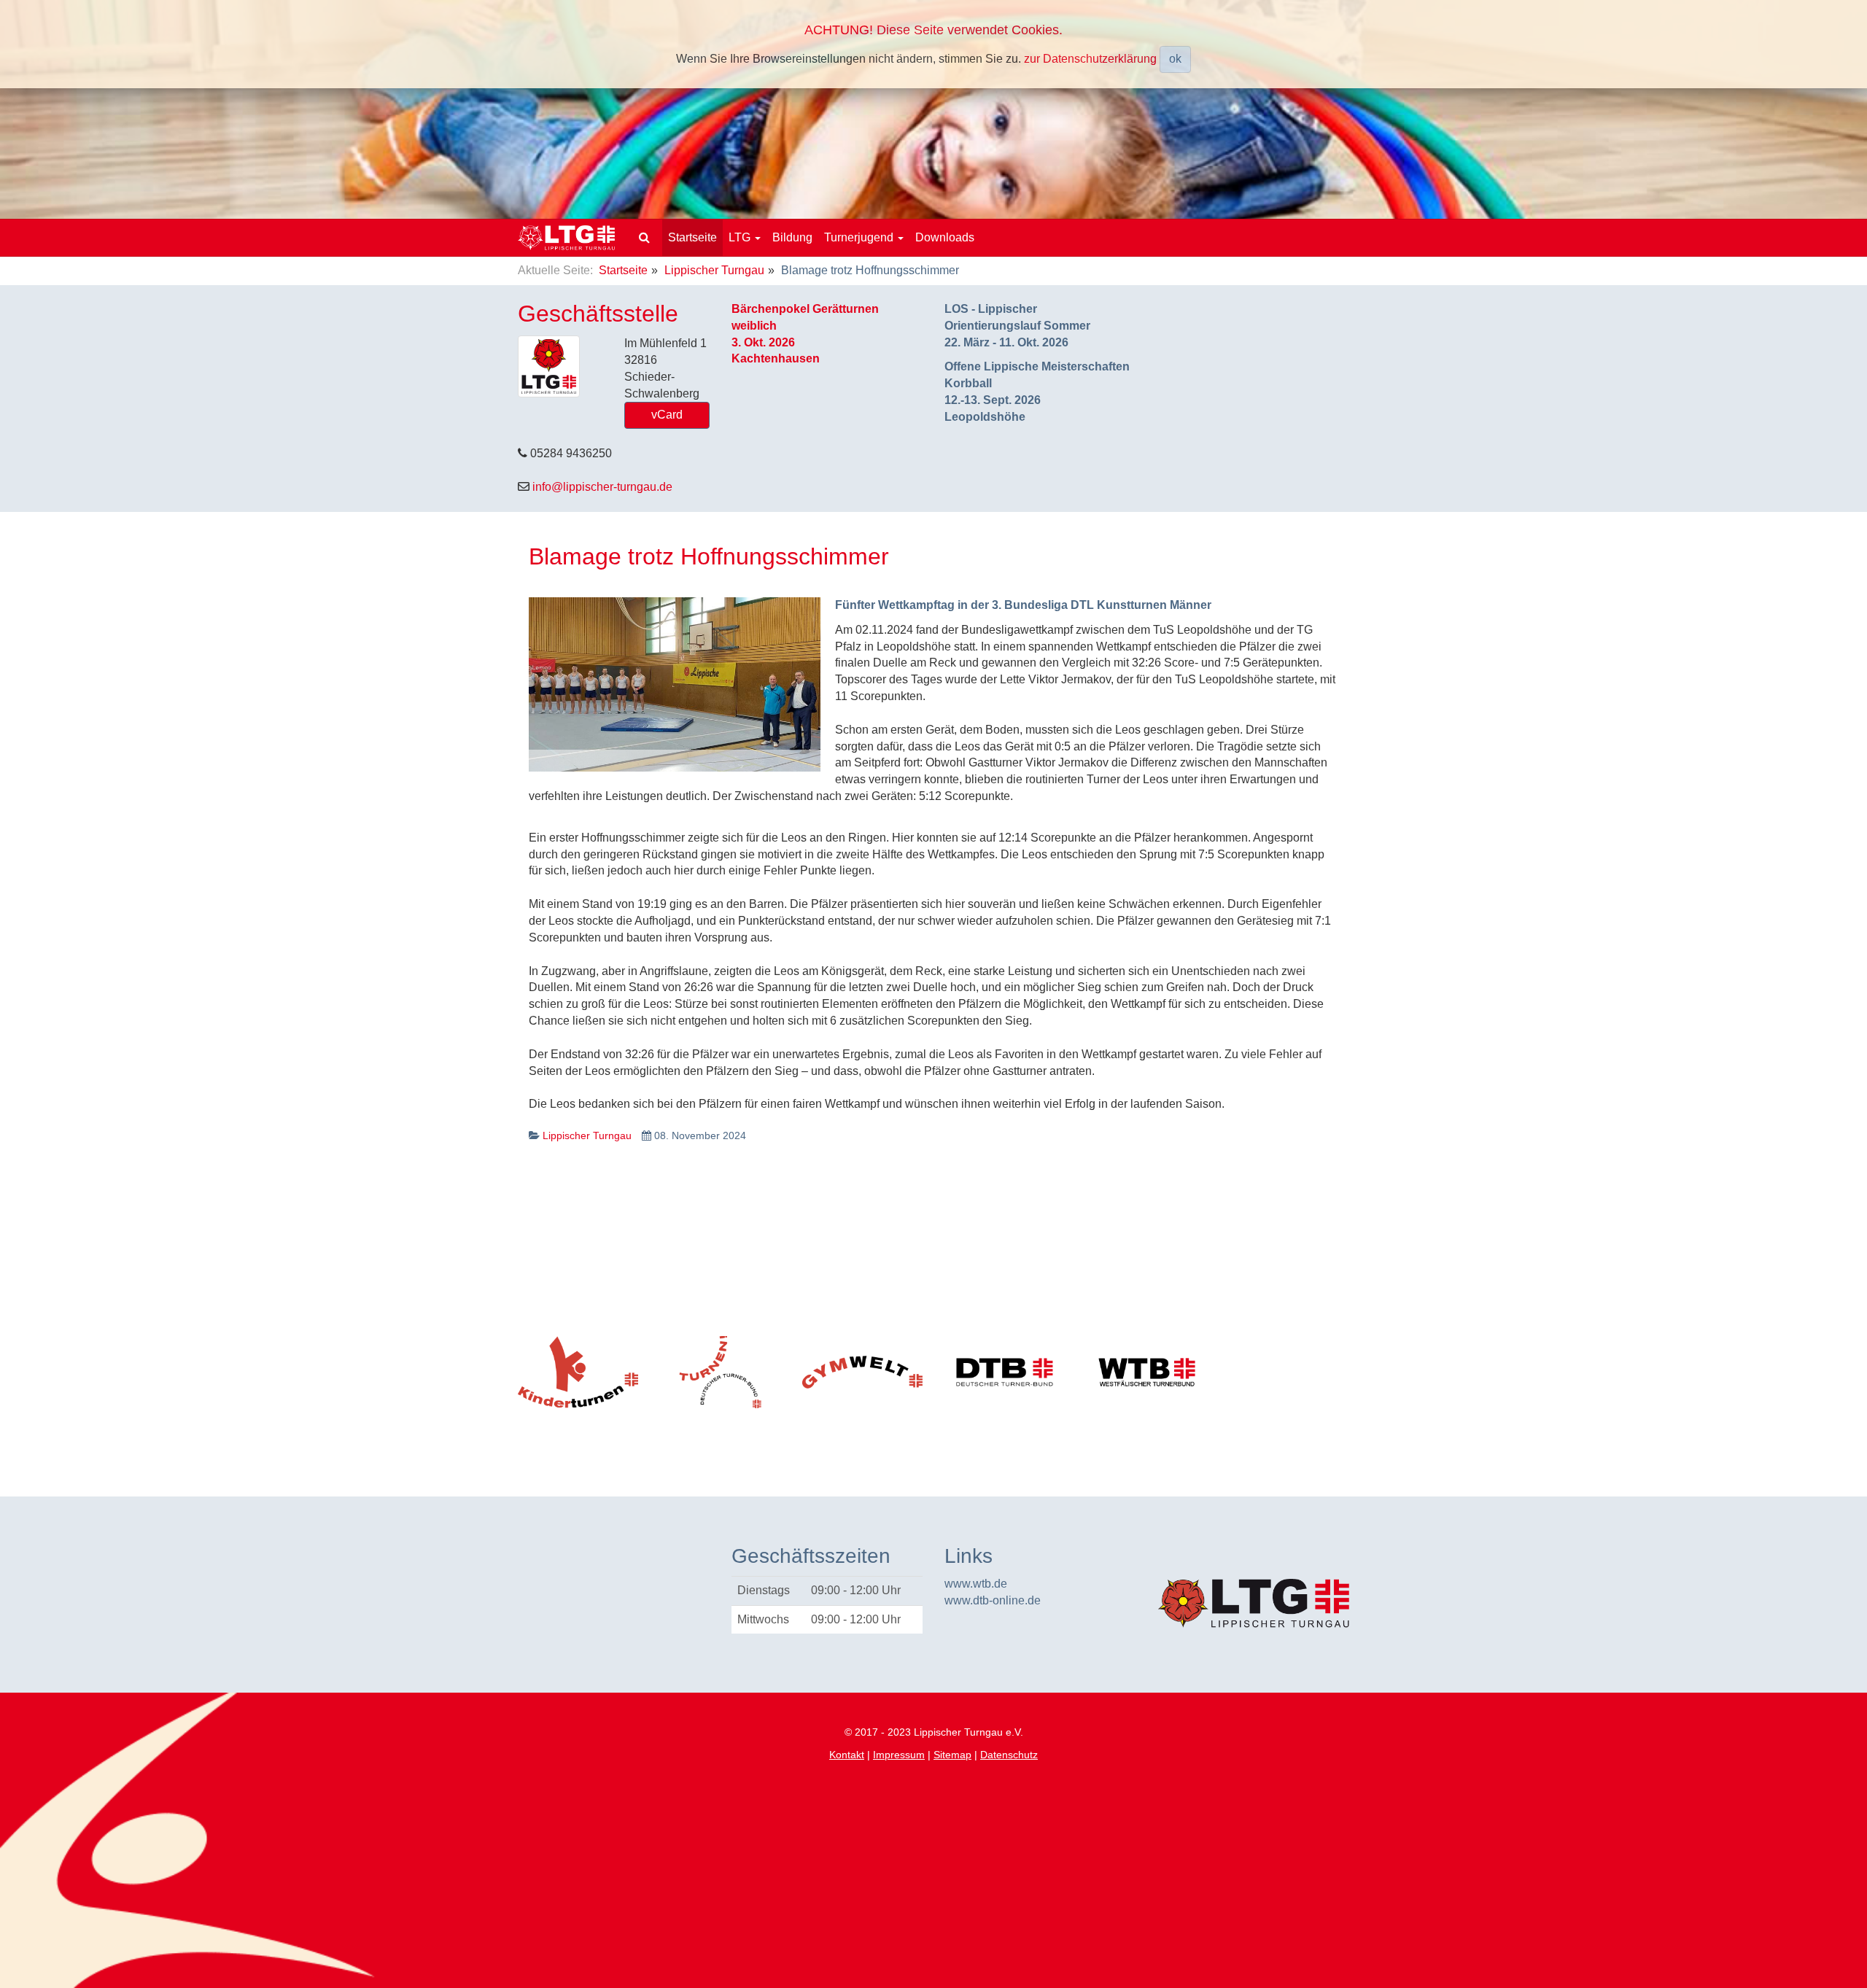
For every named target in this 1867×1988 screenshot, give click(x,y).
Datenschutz (1009, 1755)
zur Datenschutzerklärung (1090, 58)
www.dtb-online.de (993, 1600)
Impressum (899, 1755)
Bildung (792, 237)
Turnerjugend (860, 237)
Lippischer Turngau (714, 270)
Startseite (692, 237)
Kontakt (847, 1755)
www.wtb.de (976, 1584)
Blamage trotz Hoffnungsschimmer (709, 556)
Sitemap (952, 1755)
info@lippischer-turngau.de (602, 487)
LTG (741, 237)
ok (1175, 59)
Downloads (945, 237)
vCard (667, 415)
